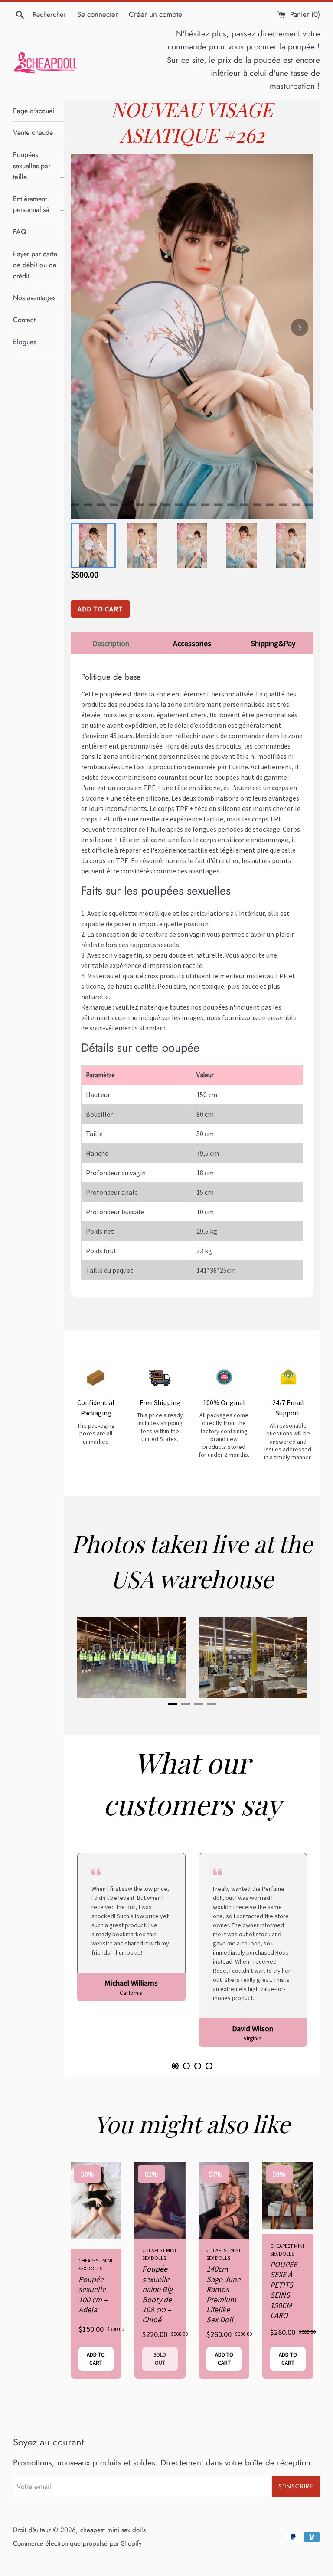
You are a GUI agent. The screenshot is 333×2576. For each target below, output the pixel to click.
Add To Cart (100, 609)
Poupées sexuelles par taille (39, 166)
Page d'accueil (34, 111)
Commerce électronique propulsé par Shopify (77, 2543)
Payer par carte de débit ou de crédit (35, 265)
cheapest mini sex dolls (113, 2530)
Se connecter (98, 14)
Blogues (24, 342)
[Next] (300, 327)
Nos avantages (34, 298)
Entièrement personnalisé (39, 204)
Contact (24, 320)
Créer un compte (155, 14)
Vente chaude (33, 132)
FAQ (20, 232)
